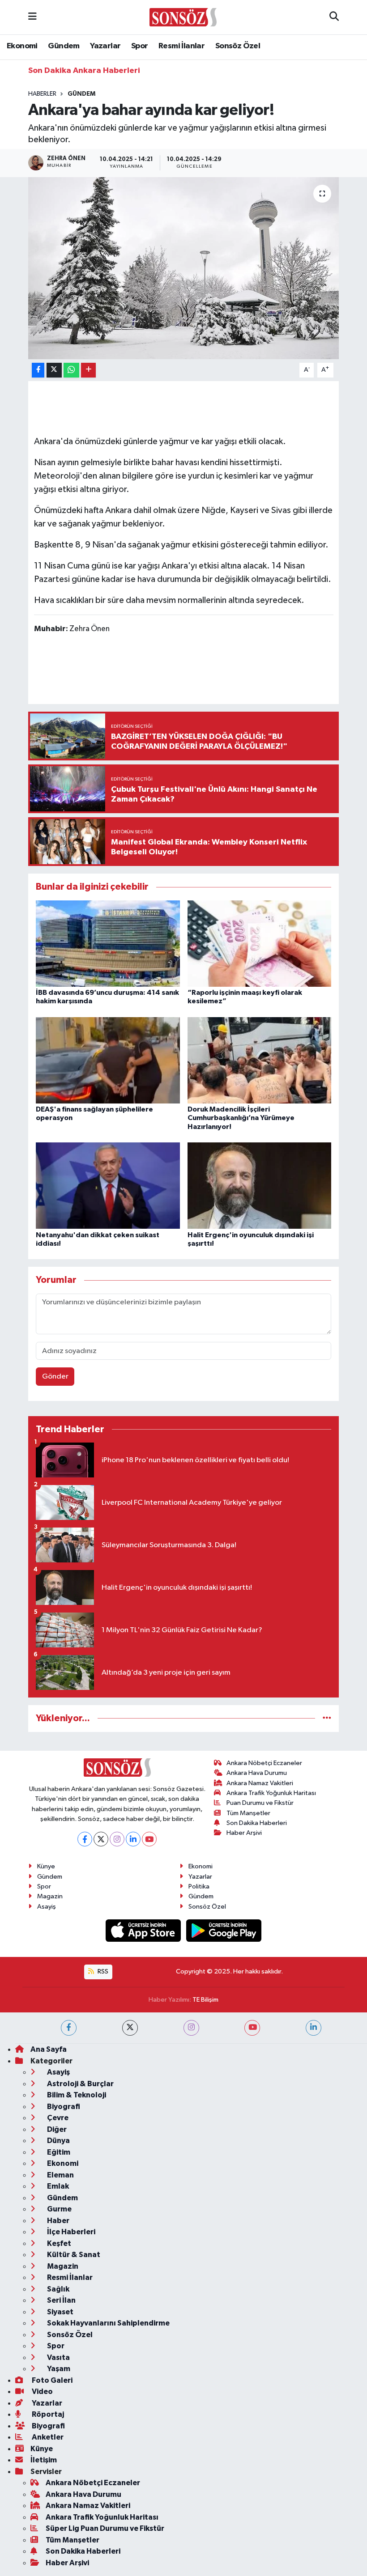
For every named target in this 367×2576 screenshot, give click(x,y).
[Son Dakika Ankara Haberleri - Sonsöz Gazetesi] (183, 17)
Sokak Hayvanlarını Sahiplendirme (108, 2323)
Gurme (59, 2209)
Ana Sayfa (49, 2049)
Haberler (42, 94)
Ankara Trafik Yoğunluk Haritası (271, 1793)
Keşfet (58, 2243)
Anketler (47, 2437)
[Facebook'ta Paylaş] (38, 370)
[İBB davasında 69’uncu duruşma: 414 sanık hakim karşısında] (108, 943)
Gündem (64, 46)
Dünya (58, 2141)
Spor (140, 46)
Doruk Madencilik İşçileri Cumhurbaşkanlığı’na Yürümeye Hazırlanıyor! (241, 1118)
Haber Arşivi (244, 1833)
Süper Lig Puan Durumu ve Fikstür (105, 2528)
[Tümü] (327, 1718)
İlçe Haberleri (70, 2232)
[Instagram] (117, 1839)
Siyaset (60, 2312)
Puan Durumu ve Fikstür (260, 1803)
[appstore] (144, 1930)
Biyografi (63, 2107)
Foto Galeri (51, 2380)
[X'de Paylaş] (54, 370)
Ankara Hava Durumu (257, 1773)
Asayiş (47, 1907)
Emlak (57, 2186)
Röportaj (47, 2414)
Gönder (55, 1377)
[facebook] (69, 2028)
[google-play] (224, 1930)
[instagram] (191, 2028)
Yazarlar (105, 46)
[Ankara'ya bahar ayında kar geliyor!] (184, 268)
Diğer (56, 2129)
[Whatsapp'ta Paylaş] (71, 370)
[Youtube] (149, 1839)
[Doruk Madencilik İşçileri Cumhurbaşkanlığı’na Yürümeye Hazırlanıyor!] (260, 1060)
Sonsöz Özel (238, 46)
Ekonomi (22, 46)
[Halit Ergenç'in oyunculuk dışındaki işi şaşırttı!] (260, 1186)
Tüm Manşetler (248, 1813)
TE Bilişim (205, 2000)
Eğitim (58, 2152)
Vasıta (58, 2357)
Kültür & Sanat (73, 2255)
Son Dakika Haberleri (257, 1823)
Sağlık (58, 2289)
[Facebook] (85, 1839)
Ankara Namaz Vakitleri (260, 1783)
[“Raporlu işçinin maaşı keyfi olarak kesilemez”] (260, 943)
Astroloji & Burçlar (80, 2084)
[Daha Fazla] (88, 370)
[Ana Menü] (32, 17)
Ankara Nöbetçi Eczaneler (264, 1763)
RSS (102, 1971)
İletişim (44, 2460)
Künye (46, 1866)
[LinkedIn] (133, 1839)
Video (42, 2391)
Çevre (57, 2118)
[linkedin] (314, 2028)
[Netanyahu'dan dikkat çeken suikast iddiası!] (108, 1186)
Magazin (50, 1896)
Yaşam (58, 2369)
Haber (58, 2221)
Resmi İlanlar (181, 46)
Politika (199, 1886)
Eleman (60, 2175)
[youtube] (252, 2028)
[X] (101, 1839)
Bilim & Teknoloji (76, 2095)
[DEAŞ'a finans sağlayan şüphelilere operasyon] (108, 1060)
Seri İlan (61, 2300)
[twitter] (130, 2028)
